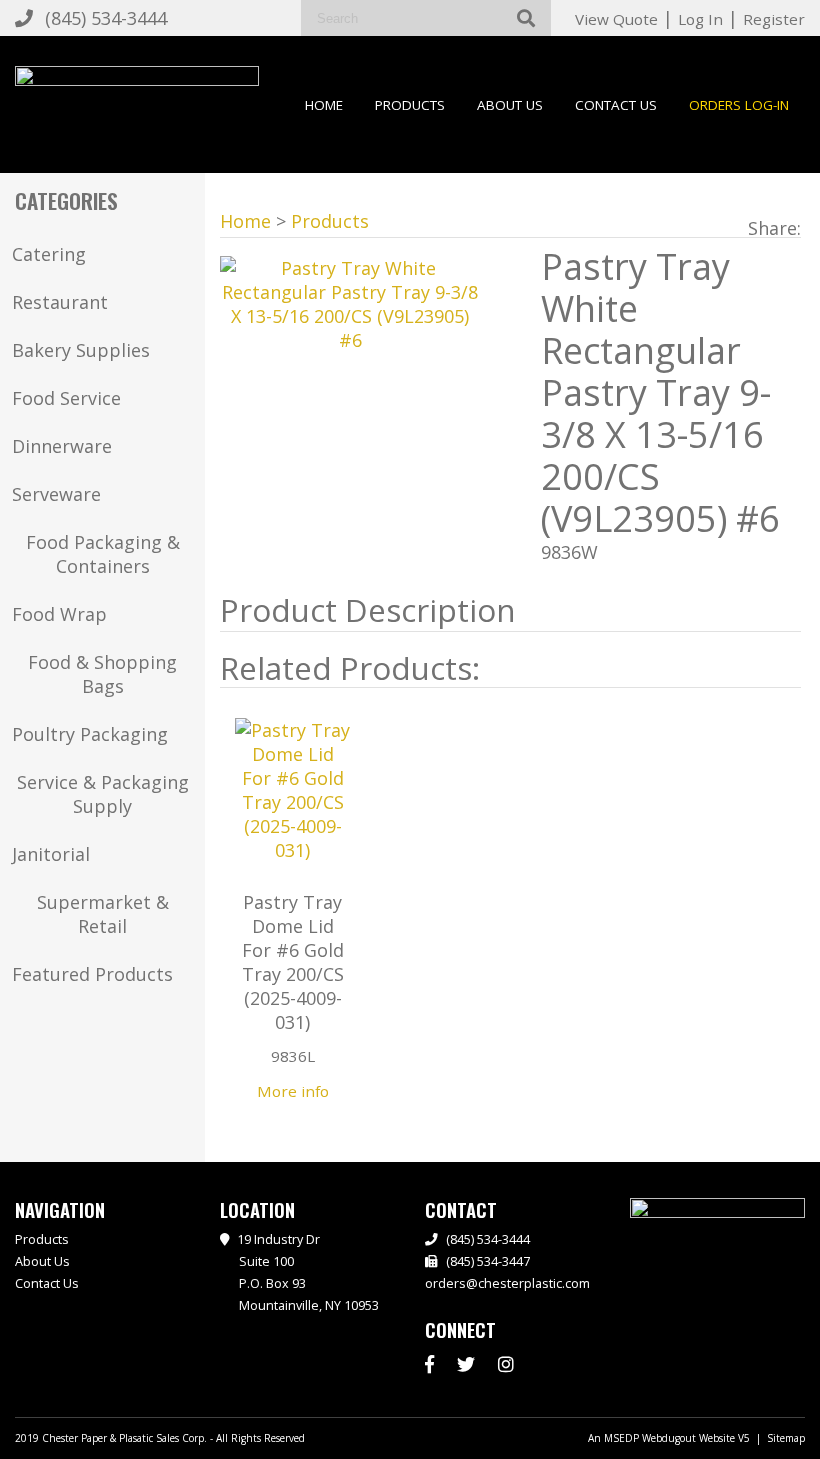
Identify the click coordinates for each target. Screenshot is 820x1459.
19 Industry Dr (308, 1272)
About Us (510, 105)
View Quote (616, 19)
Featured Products (92, 974)
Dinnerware (62, 446)
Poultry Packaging (90, 734)
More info (293, 1091)
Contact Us (616, 105)
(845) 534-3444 (106, 18)
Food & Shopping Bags (102, 674)
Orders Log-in (739, 105)
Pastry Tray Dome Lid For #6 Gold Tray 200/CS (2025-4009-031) (293, 962)
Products (410, 105)
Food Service (66, 398)
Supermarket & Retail (103, 914)
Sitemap (786, 1438)
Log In (700, 19)
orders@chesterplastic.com (507, 1283)
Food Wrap (59, 614)
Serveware (56, 494)
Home (324, 105)
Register (774, 19)
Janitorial (51, 854)
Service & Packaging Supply (103, 794)
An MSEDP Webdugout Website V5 (669, 1438)
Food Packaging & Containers (103, 554)
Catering (49, 254)
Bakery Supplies (81, 350)
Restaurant (60, 302)
